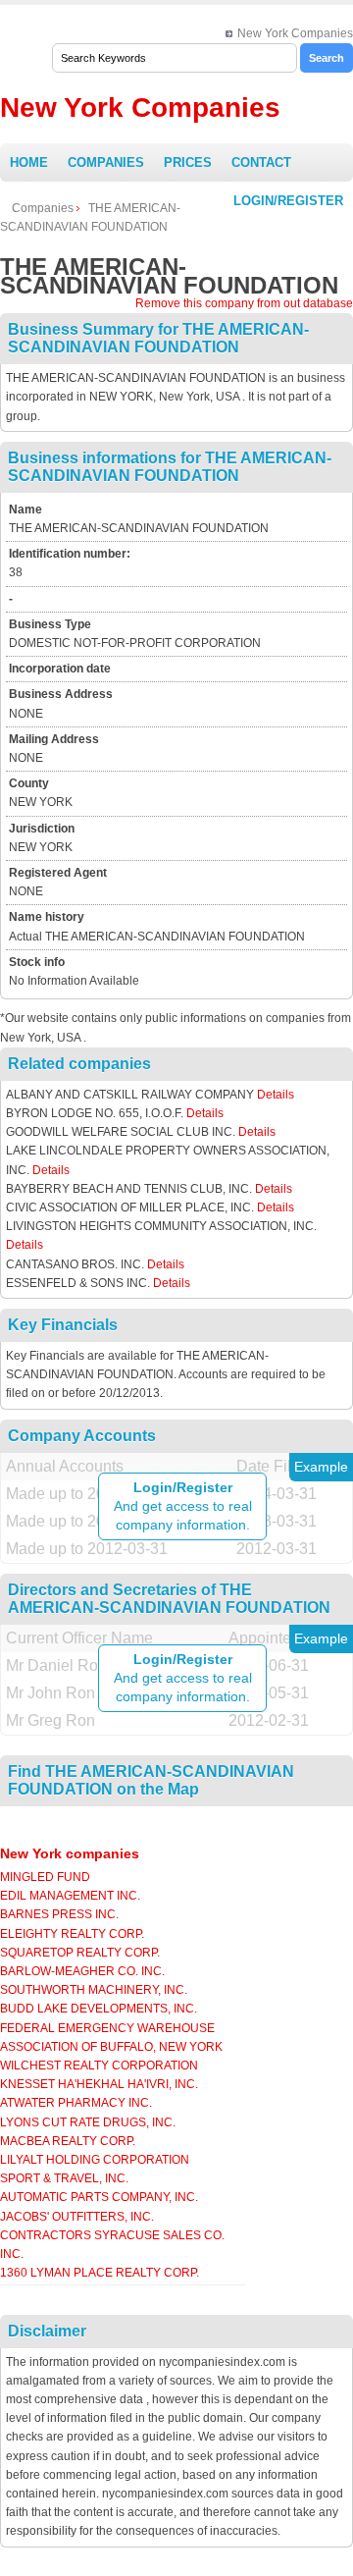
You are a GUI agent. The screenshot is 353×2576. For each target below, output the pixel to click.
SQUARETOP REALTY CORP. (80, 1953)
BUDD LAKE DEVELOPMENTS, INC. (99, 2009)
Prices (188, 162)
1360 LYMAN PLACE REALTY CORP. (100, 2273)
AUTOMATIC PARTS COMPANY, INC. (99, 2197)
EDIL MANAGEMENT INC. (70, 1896)
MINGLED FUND (45, 1877)
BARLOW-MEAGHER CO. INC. (82, 1971)
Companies (106, 162)
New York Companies (295, 33)
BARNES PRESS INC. (59, 1914)
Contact (261, 162)
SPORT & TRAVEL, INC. (64, 2178)
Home (29, 162)
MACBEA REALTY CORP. (68, 2141)
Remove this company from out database (244, 303)
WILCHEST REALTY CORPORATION (99, 2066)
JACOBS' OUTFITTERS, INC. (77, 2217)
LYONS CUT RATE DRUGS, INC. (88, 2122)
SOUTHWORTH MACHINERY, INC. (94, 1990)
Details (276, 1095)
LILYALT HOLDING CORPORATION (95, 2160)
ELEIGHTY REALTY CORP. (72, 1934)
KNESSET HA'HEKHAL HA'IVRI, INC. (99, 2084)
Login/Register (288, 201)
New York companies (70, 1853)
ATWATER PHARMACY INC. (76, 2103)
